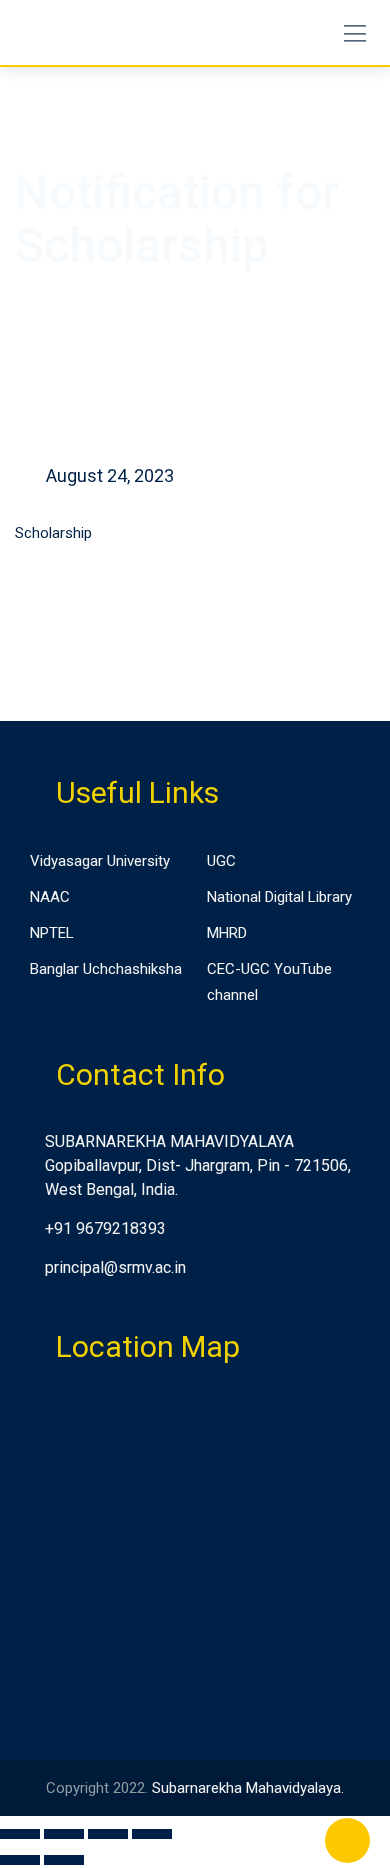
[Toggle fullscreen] (108, 1834)
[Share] (64, 1834)
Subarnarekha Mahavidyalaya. (248, 1788)
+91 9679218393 (105, 1228)
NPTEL (52, 933)
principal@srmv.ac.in (115, 1267)
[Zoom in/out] (152, 1834)
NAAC (50, 897)
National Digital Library (279, 897)
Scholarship (53, 533)
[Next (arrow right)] (64, 1860)
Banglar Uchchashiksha (106, 969)
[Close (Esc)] (20, 1834)
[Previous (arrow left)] (20, 1860)
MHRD (227, 933)
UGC (221, 861)
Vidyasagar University (100, 861)
